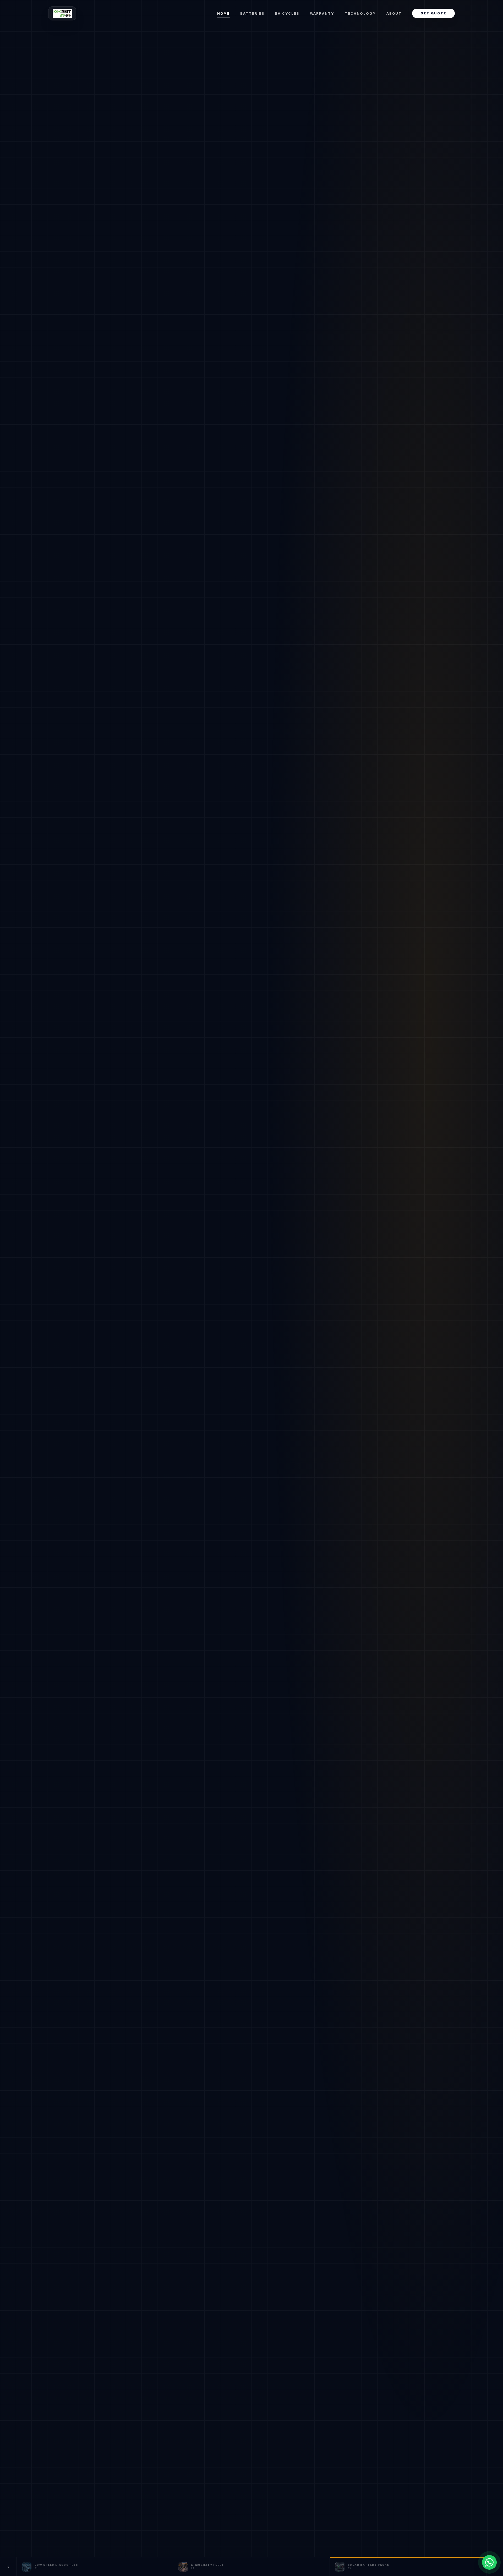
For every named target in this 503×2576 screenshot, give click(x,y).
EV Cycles (287, 13)
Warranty (322, 13)
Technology (360, 13)
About (394, 13)
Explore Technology (183, 1360)
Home (224, 13)
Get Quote (433, 13)
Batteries (252, 13)
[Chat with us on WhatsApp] (489, 2562)
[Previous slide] (8, 2567)
